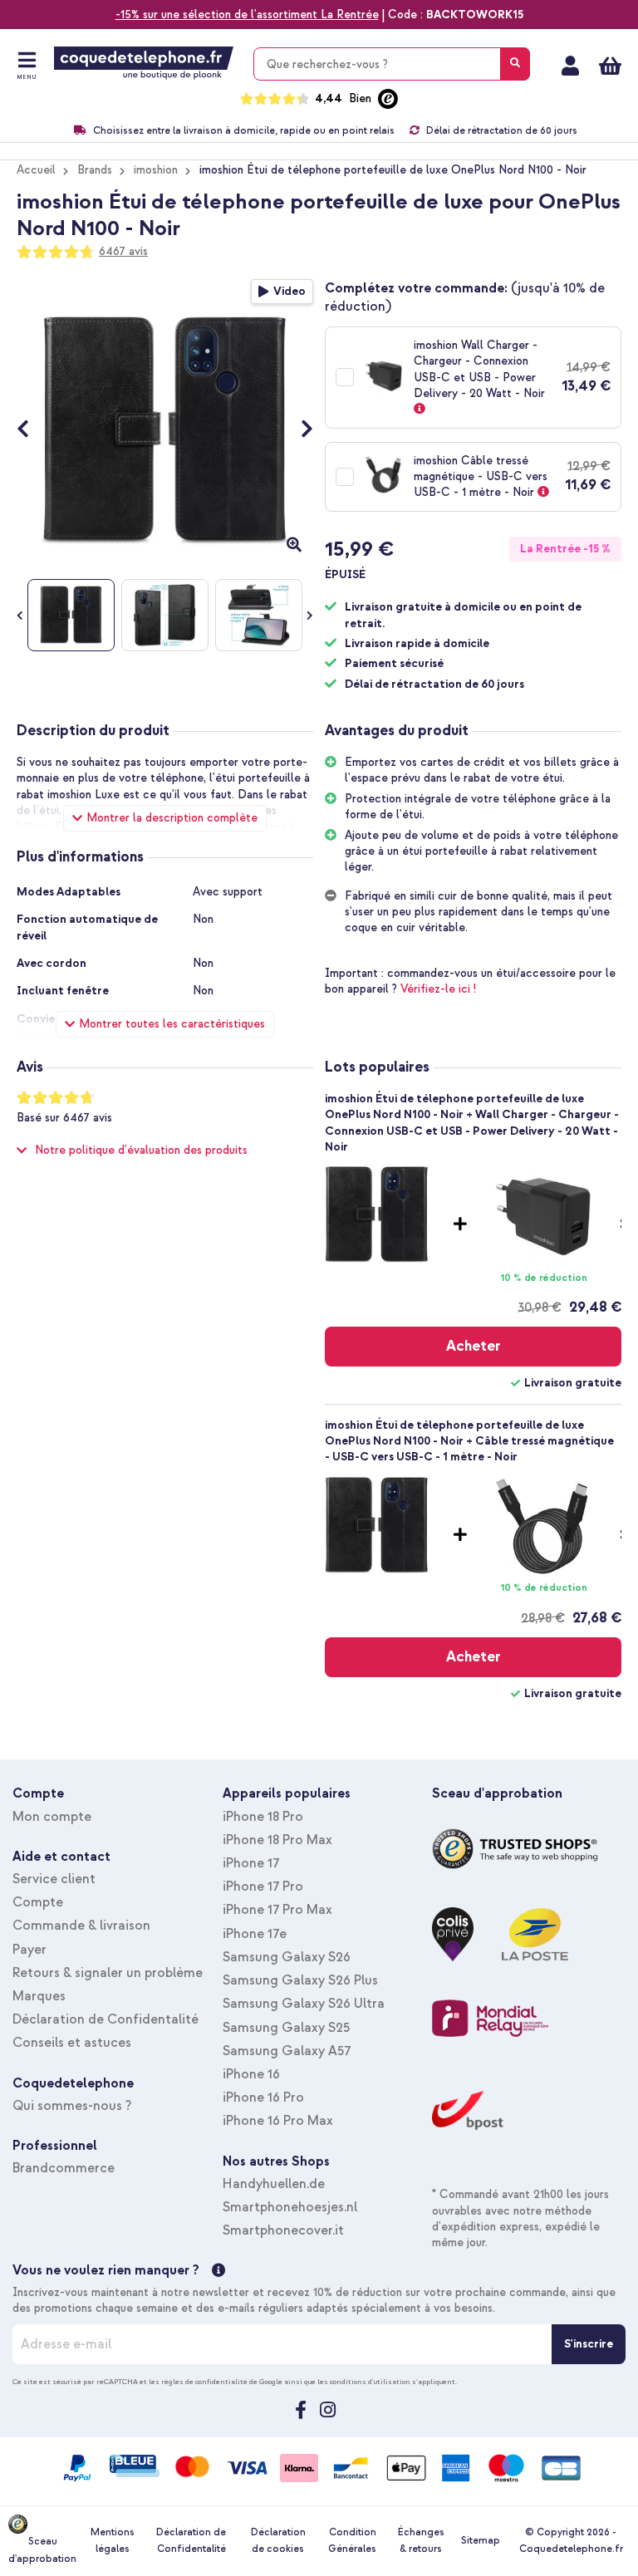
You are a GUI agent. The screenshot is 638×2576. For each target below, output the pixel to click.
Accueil (36, 170)
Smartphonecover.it (283, 2230)
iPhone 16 (251, 2074)
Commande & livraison (81, 1926)
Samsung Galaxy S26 (287, 1957)
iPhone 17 (251, 1863)
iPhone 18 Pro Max (277, 1840)
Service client (54, 1879)
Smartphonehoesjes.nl (290, 2207)
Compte (38, 1902)
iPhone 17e (255, 1934)
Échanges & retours (421, 2541)
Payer (29, 1950)
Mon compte (570, 66)
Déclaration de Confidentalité (106, 2019)
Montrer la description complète (172, 818)
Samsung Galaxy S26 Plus (300, 1980)
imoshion (156, 170)
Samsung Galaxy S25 (286, 2028)
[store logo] (144, 63)
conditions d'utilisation (370, 2382)
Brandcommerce (64, 2168)
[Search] (515, 64)
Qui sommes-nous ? (72, 2106)
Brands (95, 170)
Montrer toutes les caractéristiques (172, 1024)
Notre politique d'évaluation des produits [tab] (141, 1150)
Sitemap (481, 2541)
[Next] (299, 432)
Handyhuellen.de (274, 2184)
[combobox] (392, 64)
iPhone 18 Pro (263, 1817)
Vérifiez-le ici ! (438, 989)
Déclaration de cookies (278, 2541)
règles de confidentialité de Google (222, 2382)
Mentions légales (113, 2541)
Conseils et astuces (72, 2043)
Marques (39, 1996)
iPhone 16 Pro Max (278, 2121)
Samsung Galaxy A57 (287, 2051)
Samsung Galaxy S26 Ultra (304, 2004)
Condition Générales (352, 2541)
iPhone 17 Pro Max (277, 1910)
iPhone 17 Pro (263, 1887)
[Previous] (31, 432)
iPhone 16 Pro (263, 2098)
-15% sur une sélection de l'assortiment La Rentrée (247, 15)
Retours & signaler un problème (108, 1973)
